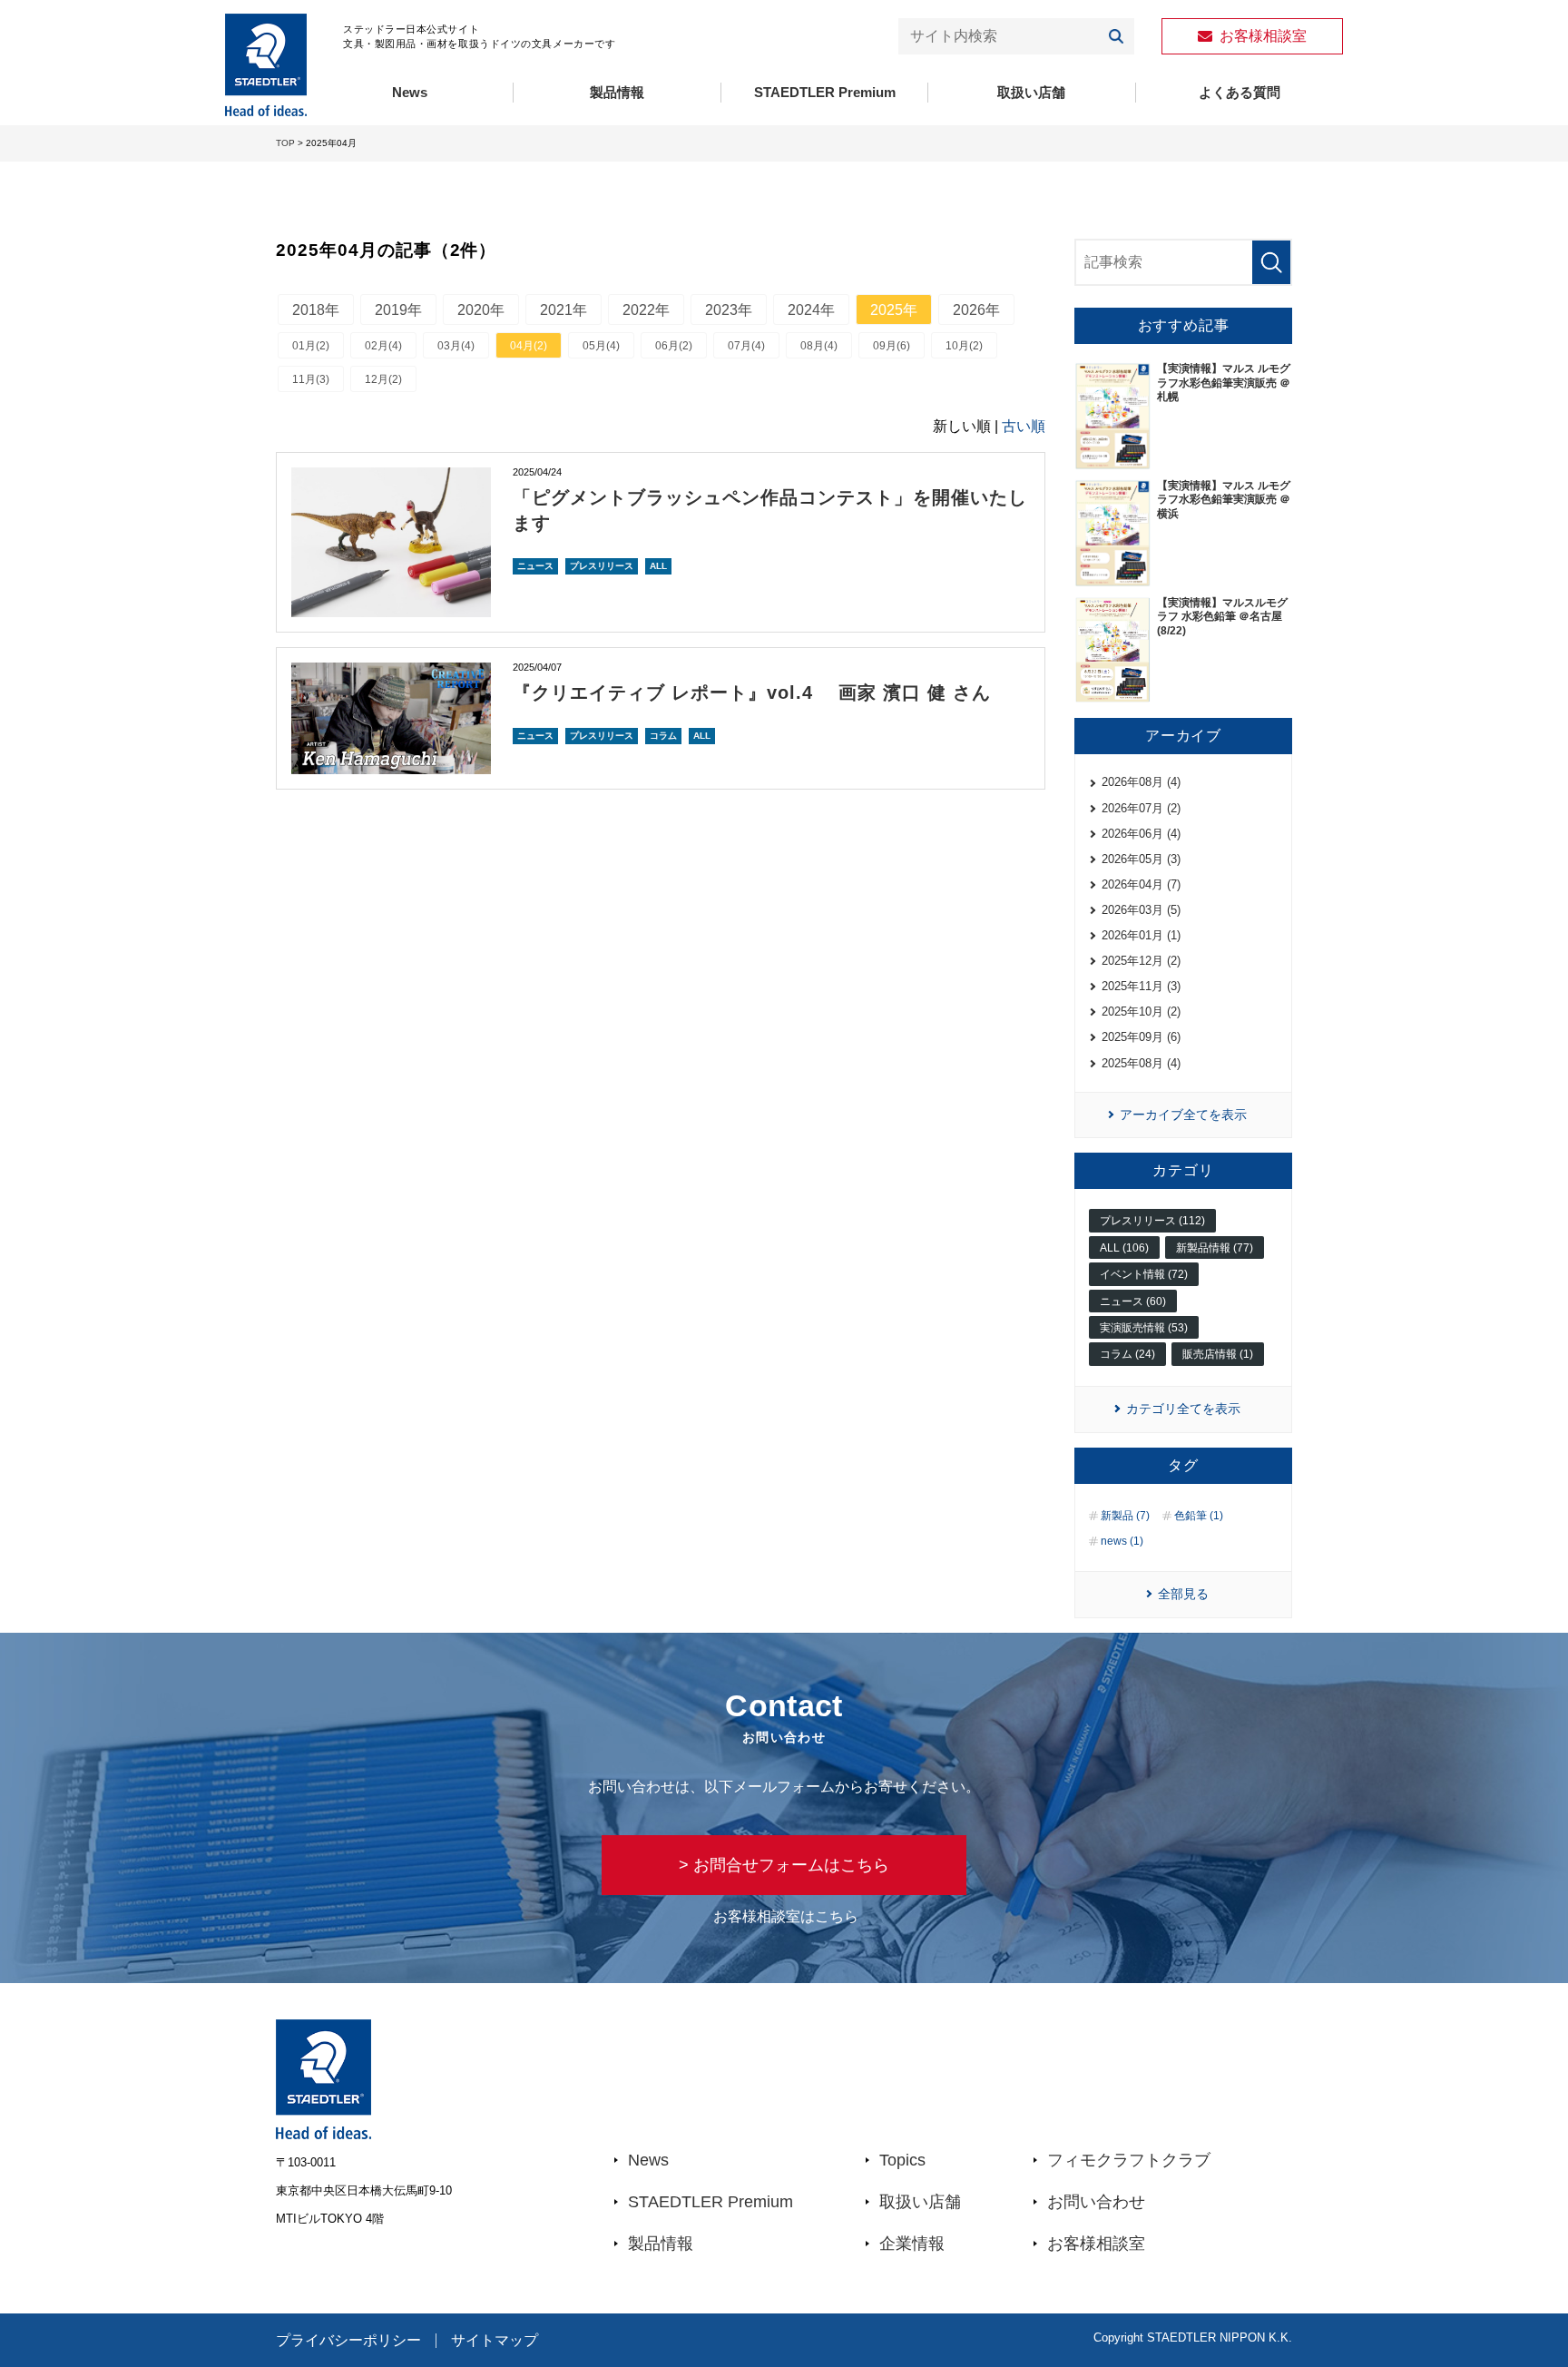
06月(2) (674, 346)
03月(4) (456, 346)
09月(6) (892, 346)
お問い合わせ (1096, 2202)
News (410, 92)
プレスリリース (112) (1152, 1221)
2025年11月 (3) (1141, 986)
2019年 (398, 310)
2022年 (646, 310)
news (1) (1122, 1541)
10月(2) (964, 346)
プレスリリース (602, 566)
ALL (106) (1124, 1248)
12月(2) (383, 379)
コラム (663, 736)
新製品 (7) (1125, 1516)
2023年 (729, 310)
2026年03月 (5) (1141, 910)
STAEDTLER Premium (825, 92)
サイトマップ (495, 2341)
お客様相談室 (1096, 2244)
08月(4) (819, 346)
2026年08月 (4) (1141, 782)
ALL (658, 566)
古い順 (1024, 426)
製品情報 (617, 92)
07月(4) (746, 346)
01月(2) (311, 346)
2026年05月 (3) (1141, 859)
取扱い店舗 (1031, 92)
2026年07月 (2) (1141, 808)
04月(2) (529, 346)
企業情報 (912, 2244)
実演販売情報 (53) (1144, 1328)
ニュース (535, 566)
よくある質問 (1240, 92)
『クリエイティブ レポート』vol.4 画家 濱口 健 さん (752, 692)
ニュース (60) (1133, 1301)
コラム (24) (1127, 1354)
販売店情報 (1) (1218, 1354)
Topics (902, 2160)
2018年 (316, 310)
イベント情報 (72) (1144, 1274)
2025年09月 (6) (1141, 1037)
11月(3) (311, 379)
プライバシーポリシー (348, 2341)
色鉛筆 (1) (1199, 1516)
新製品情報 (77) (1215, 1248)
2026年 (976, 310)
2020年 (481, 310)
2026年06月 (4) (1141, 834)
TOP (285, 143)
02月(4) (383, 346)
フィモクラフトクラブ (1129, 2160)
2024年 (811, 310)
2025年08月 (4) (1141, 1063)
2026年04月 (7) (1141, 884)
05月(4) (601, 346)
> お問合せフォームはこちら (784, 1865)
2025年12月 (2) (1141, 961)
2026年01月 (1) (1141, 935)
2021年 (563, 310)
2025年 (894, 310)
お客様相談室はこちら (786, 1916)
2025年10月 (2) (1141, 1012)
